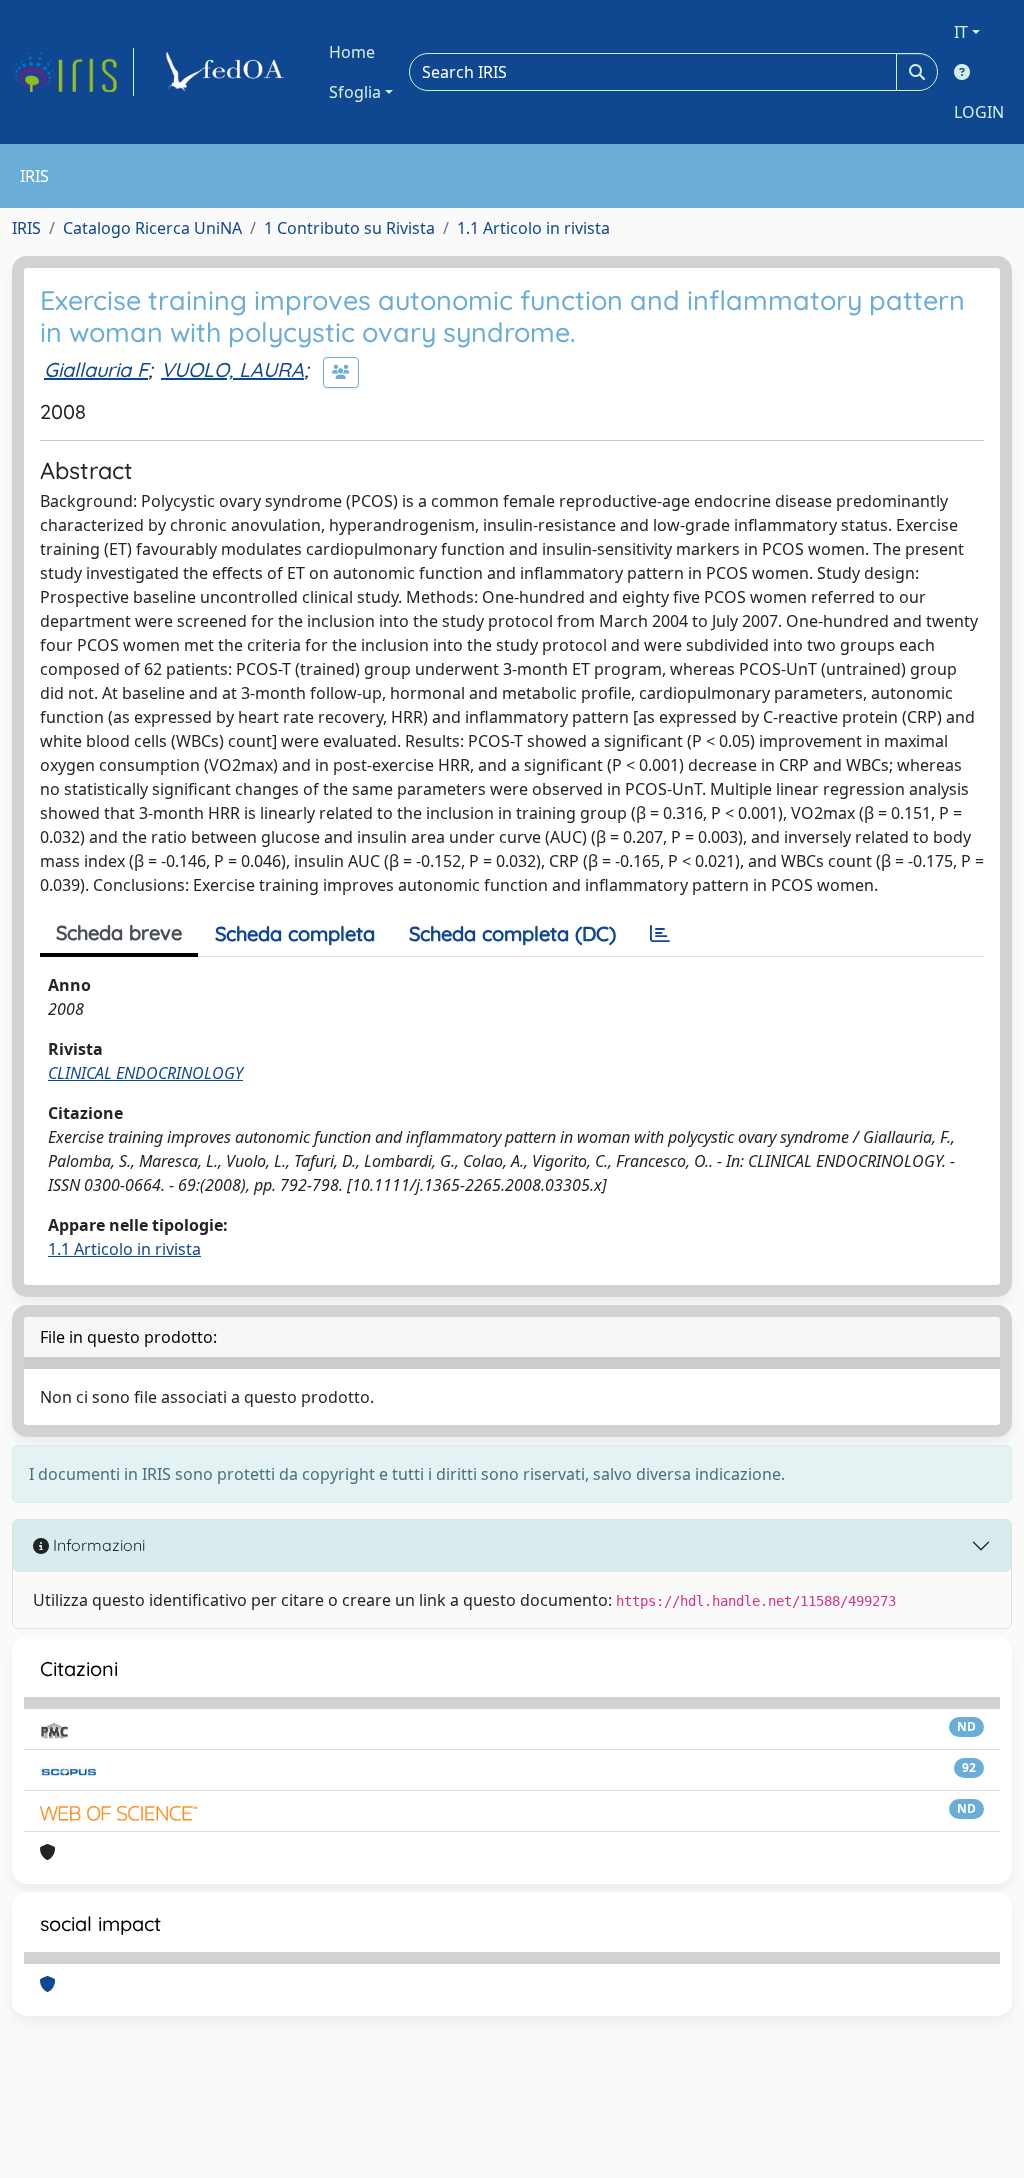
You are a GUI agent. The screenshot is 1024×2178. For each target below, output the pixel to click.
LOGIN (979, 112)
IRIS (26, 228)
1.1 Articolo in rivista (533, 228)
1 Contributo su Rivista (349, 228)
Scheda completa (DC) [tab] (512, 933)
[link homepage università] (228, 72)
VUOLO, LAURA (232, 369)
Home (352, 52)
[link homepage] (73, 72)
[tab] (660, 934)
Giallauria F (96, 369)
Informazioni (97, 1545)
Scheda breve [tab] (119, 932)
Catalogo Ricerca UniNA (152, 228)
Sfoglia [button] (355, 92)
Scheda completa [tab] (295, 933)
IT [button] (961, 32)
